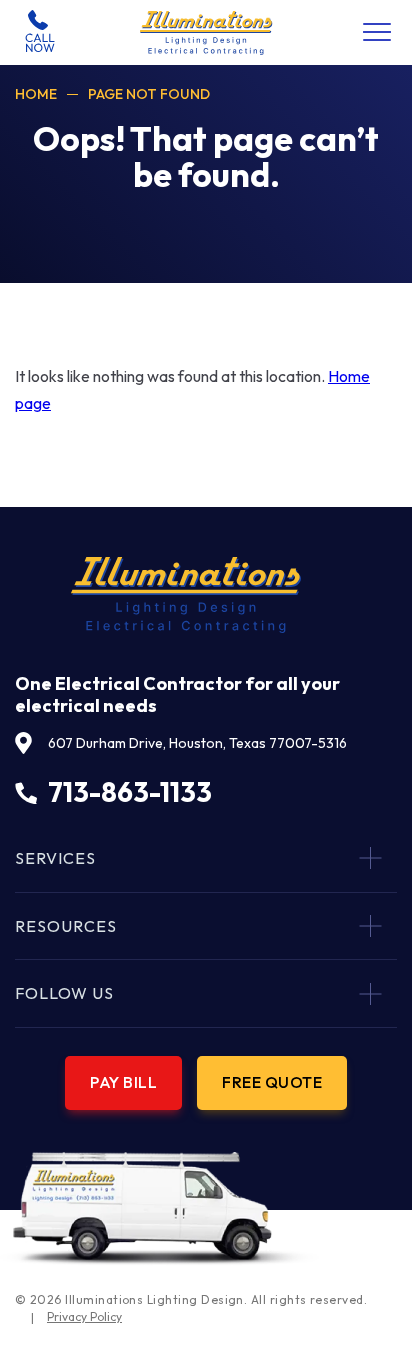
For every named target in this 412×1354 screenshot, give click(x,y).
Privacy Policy (84, 1316)
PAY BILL (123, 1082)
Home (36, 94)
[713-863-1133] (40, 31)
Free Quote (272, 1082)
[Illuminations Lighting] (206, 33)
